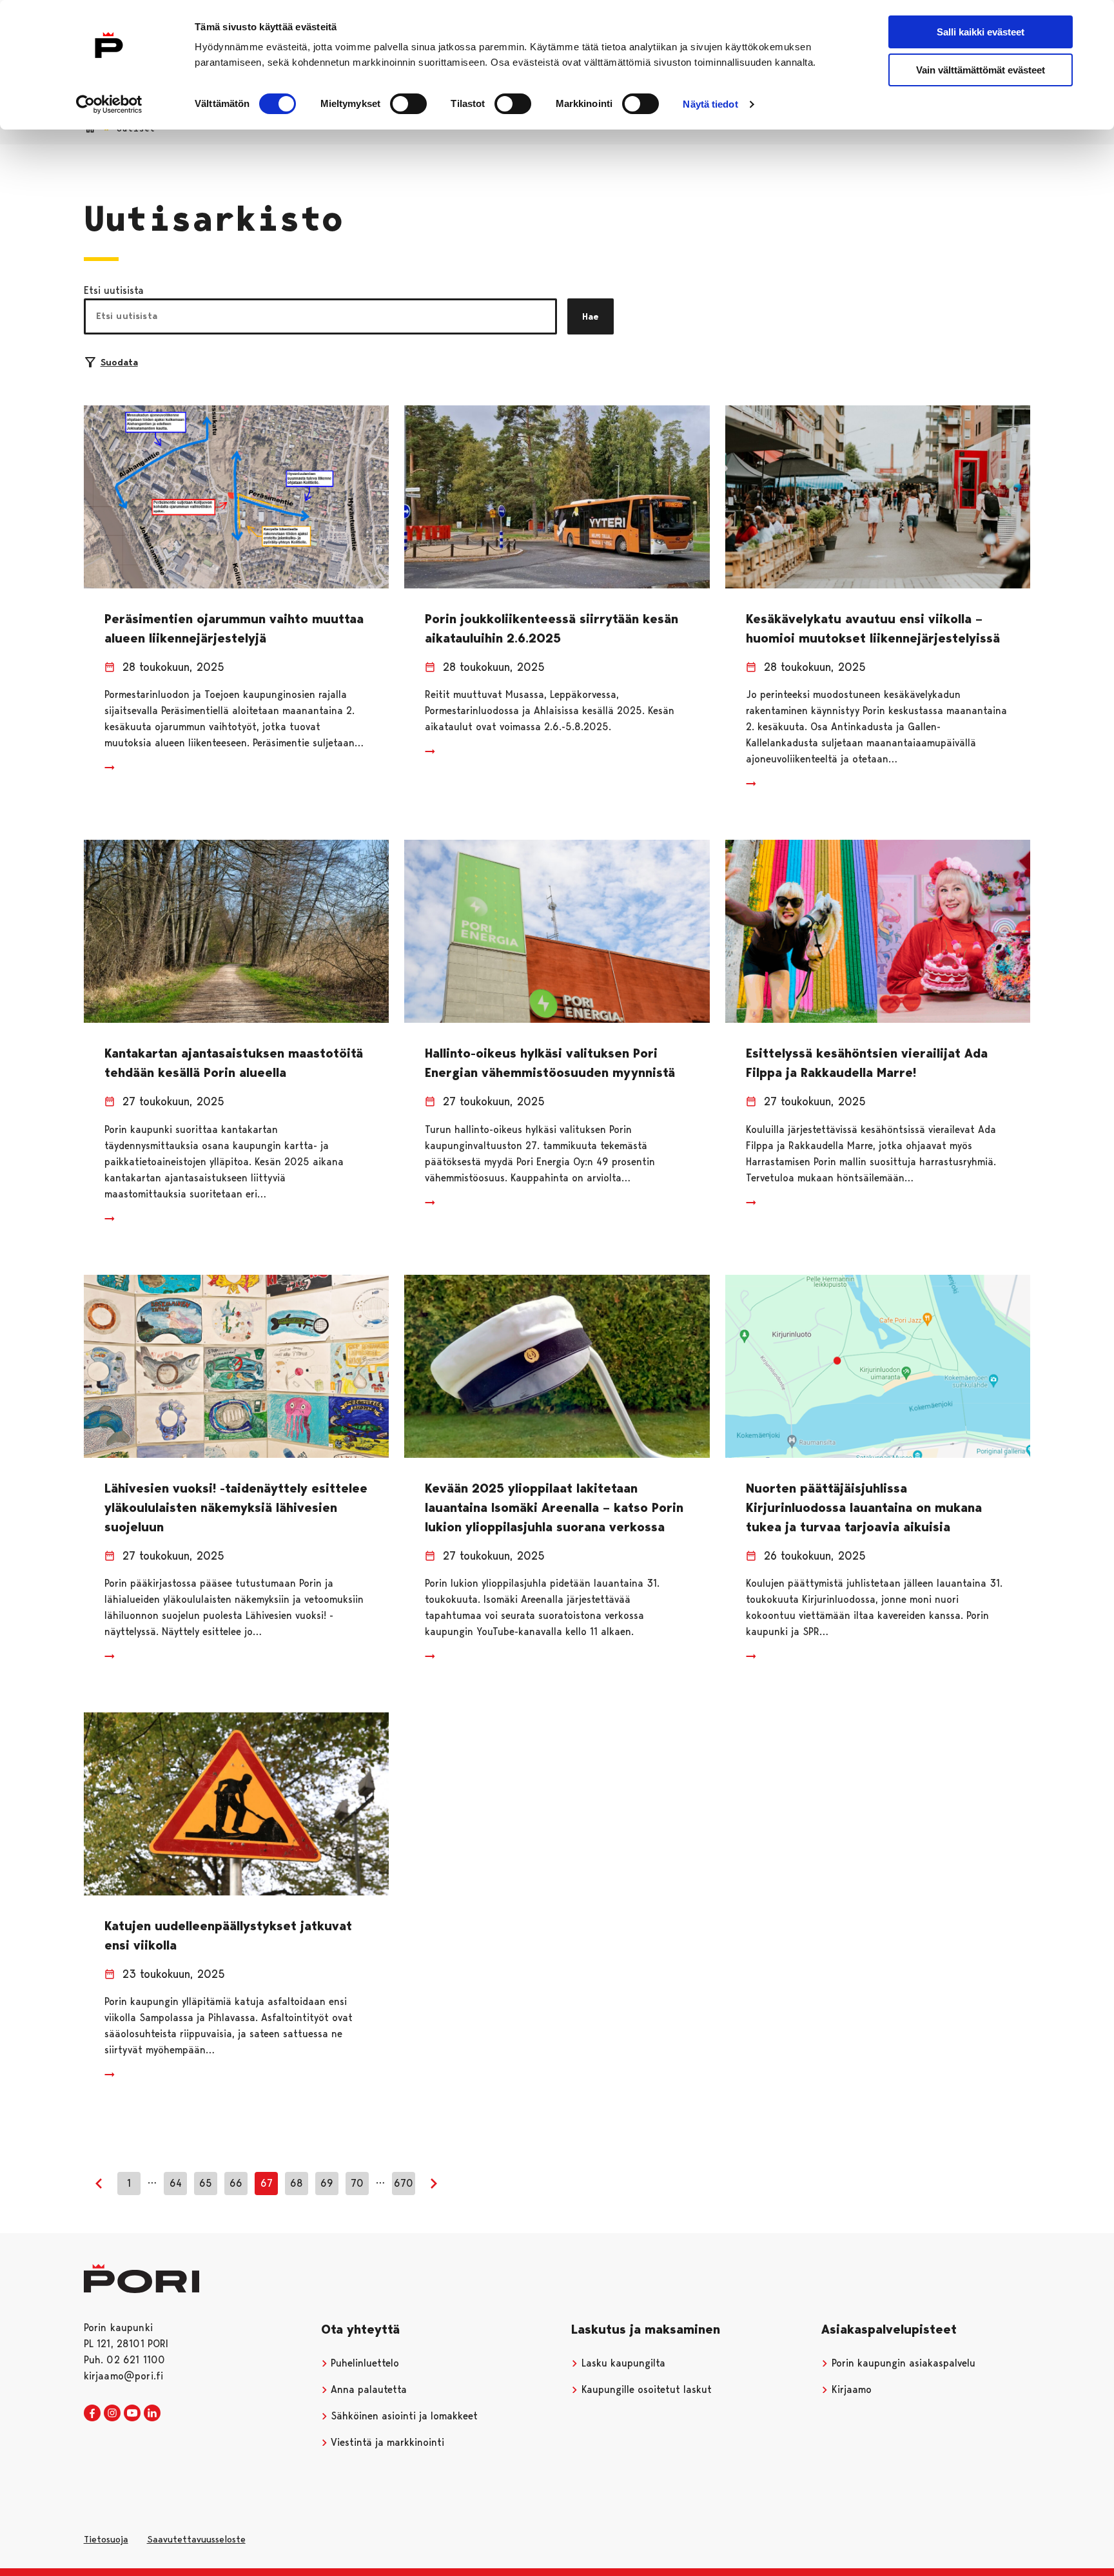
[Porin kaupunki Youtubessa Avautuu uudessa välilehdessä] (132, 2414)
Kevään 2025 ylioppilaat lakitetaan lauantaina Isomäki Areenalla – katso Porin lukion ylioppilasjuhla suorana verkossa (554, 1507)
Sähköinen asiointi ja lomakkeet (403, 2416)
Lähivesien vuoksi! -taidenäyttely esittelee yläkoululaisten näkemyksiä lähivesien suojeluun (236, 1507)
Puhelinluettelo (363, 2363)
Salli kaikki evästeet (981, 32)
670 (404, 2183)
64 (176, 2183)
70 (357, 2183)
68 (297, 2183)
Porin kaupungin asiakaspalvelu (902, 2363)
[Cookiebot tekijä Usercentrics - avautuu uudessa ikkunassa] (109, 104)
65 (206, 2183)
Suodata (119, 362)
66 (236, 2183)
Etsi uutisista (114, 290)
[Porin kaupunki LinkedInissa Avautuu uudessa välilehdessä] (152, 2414)
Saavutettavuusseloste (196, 2539)
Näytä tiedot (710, 104)
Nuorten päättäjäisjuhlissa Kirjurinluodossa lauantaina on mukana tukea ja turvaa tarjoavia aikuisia (864, 1507)
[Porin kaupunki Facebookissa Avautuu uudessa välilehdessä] (92, 2414)
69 (327, 2183)
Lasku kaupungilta (622, 2363)
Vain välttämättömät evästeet (981, 70)
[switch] (408, 104)
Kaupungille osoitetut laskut (645, 2389)
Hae (591, 316)
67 (267, 2183)
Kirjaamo (850, 2389)
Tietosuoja (106, 2539)
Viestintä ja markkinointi (386, 2442)
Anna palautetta (367, 2389)
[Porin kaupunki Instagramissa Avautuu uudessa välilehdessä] (112, 2414)
